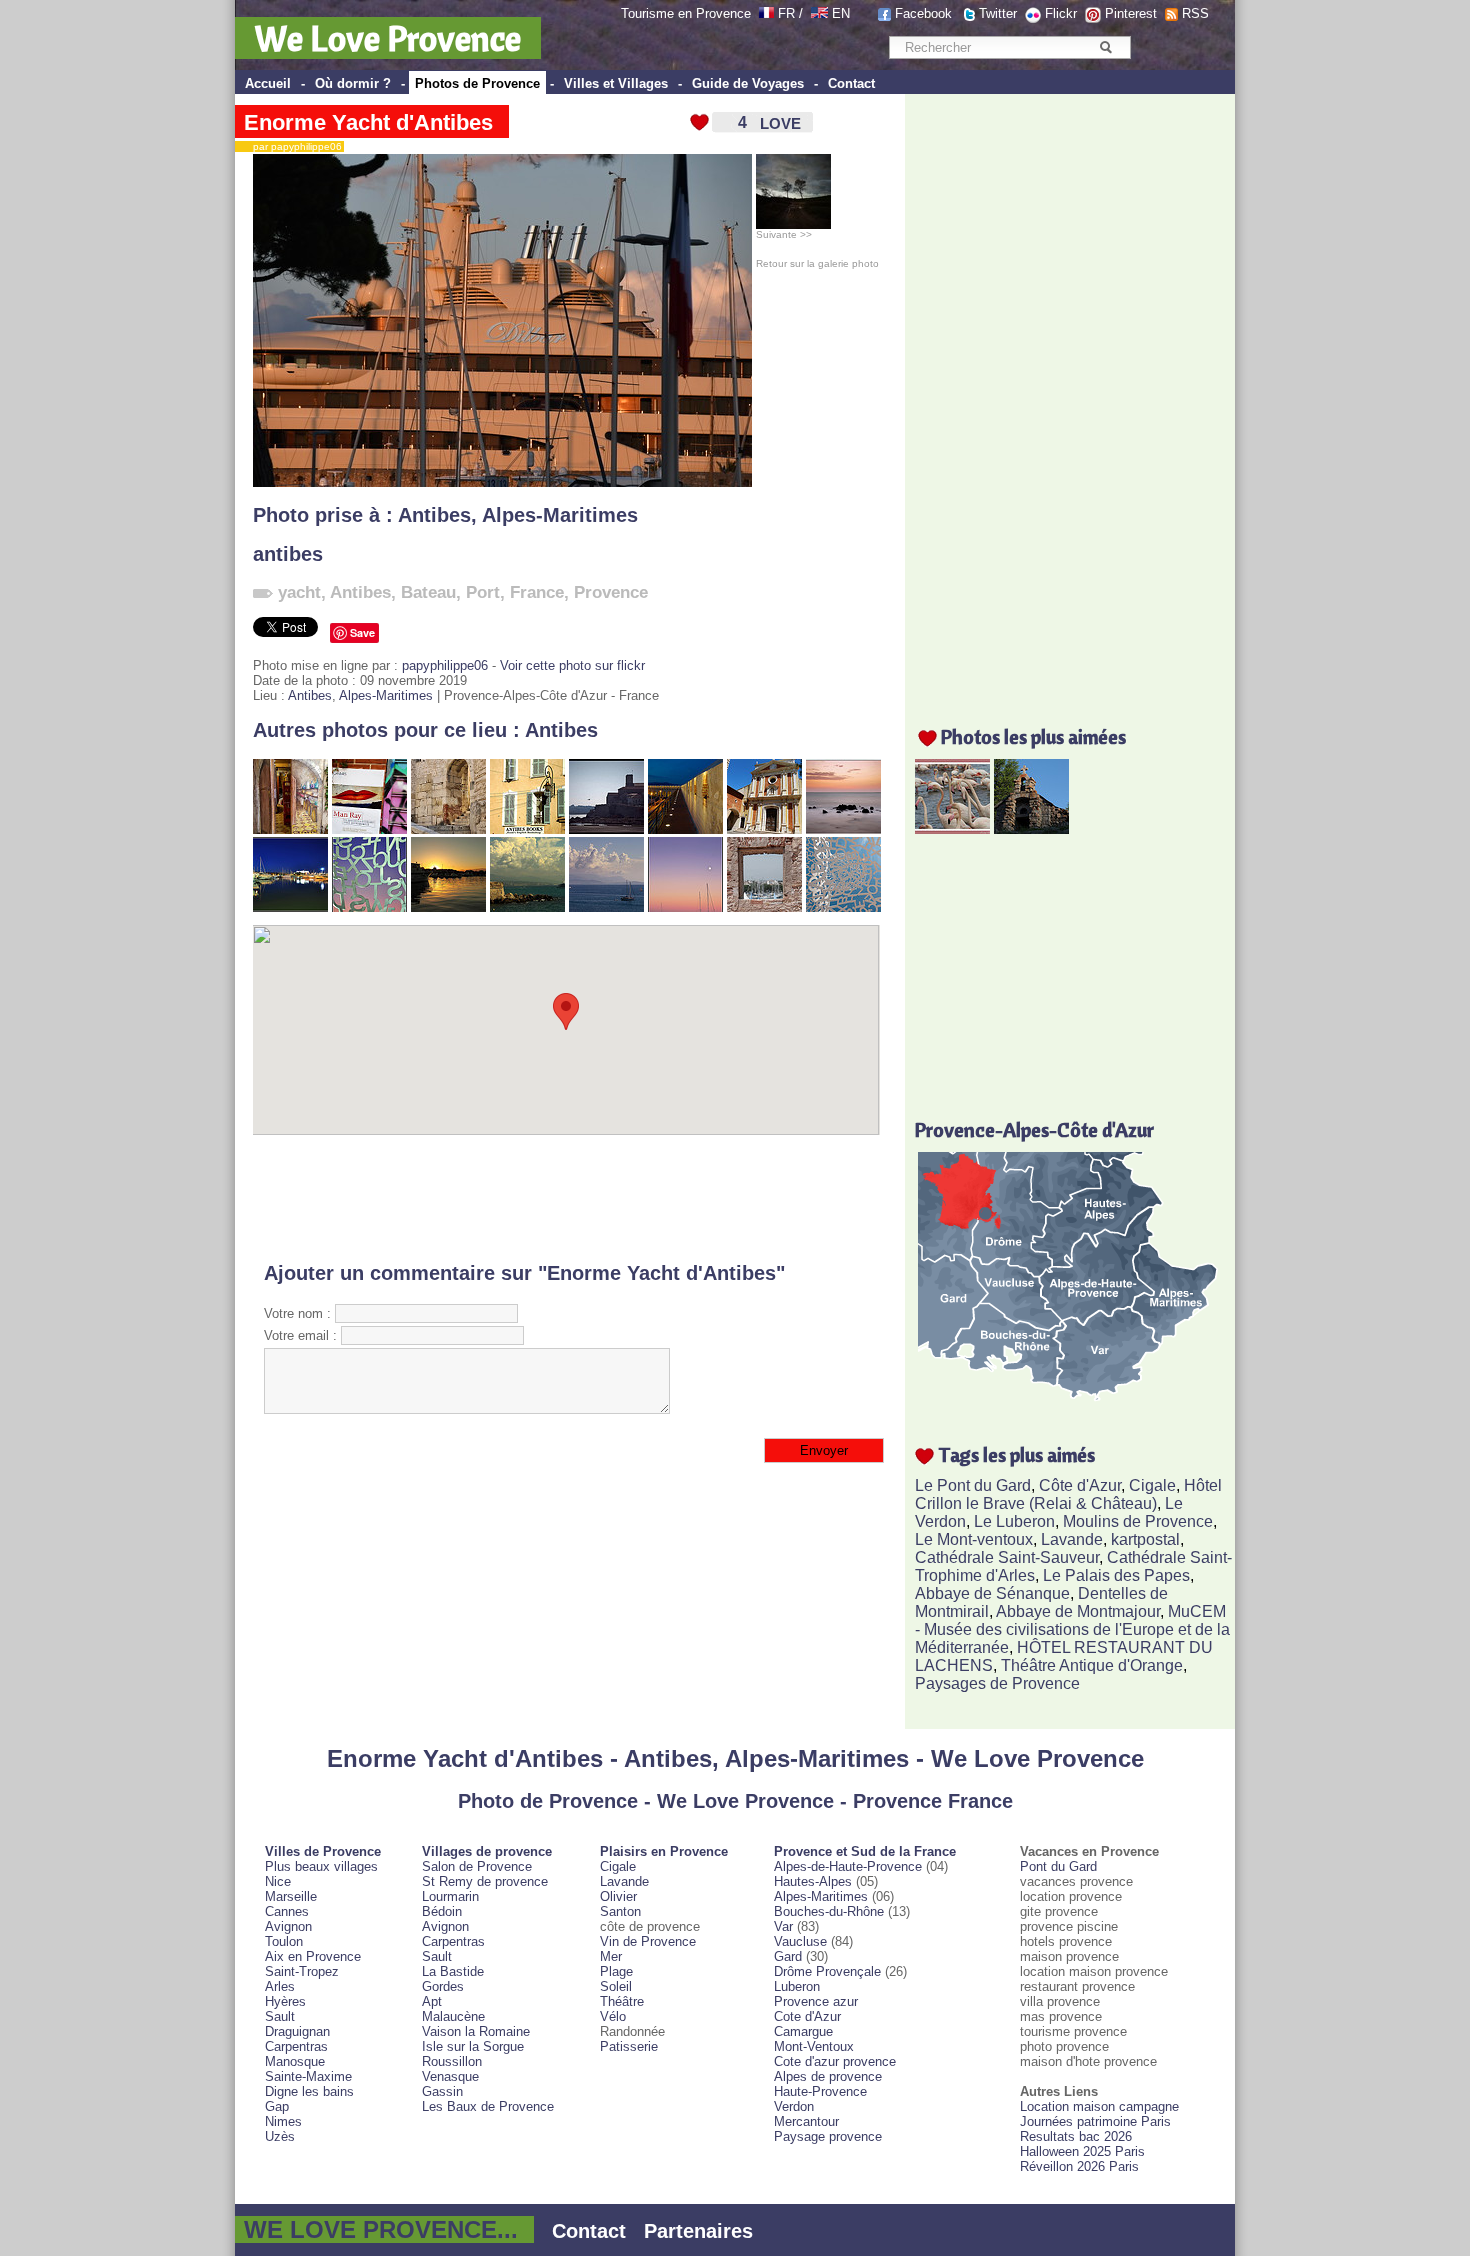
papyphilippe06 (445, 665)
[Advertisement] (566, 1198)
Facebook (923, 13)
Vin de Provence (648, 1941)
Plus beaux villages (321, 1866)
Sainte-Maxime (308, 2076)
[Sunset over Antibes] (685, 907)
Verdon (794, 2106)
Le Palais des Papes (1116, 1575)
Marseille (291, 1896)
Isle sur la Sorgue (473, 2046)
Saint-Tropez (302, 1971)
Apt (432, 2001)
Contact (851, 83)
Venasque (450, 2076)
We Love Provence (388, 38)
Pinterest (1131, 13)
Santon (620, 1911)
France (537, 592)
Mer (611, 1956)
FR (786, 13)
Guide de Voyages (748, 83)
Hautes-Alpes (813, 1881)
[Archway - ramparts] (448, 829)
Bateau (428, 592)
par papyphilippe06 (293, 146)
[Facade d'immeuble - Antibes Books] (527, 829)
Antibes (434, 515)
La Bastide (453, 1971)
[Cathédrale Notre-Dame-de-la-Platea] (764, 829)
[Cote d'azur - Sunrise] (843, 829)
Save (362, 632)
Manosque (295, 2061)
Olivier (618, 1896)
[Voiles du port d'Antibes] (764, 907)
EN (841, 13)
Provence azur (816, 2001)
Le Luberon (1014, 1521)
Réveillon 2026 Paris (1079, 2166)
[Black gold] (448, 907)
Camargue (803, 2031)
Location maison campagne (1099, 2106)
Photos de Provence (477, 83)
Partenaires (698, 2231)
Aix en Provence (313, 1956)
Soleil (616, 1986)
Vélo (613, 2016)
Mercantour (806, 2121)
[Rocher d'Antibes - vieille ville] (606, 829)
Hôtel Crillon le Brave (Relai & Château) (1068, 1494)
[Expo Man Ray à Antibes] (369, 829)
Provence (611, 592)
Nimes (283, 2121)
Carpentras (296, 2046)
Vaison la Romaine (476, 2031)
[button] (566, 1011)
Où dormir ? (353, 83)
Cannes (287, 1911)
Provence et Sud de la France (865, 1851)
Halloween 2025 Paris (1082, 2151)
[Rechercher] (1105, 47)
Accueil (268, 83)
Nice (278, 1881)
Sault (280, 2016)
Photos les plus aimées (1033, 736)
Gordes (443, 1986)
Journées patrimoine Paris (1095, 2121)
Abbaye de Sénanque (992, 1593)
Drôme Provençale (827, 1971)
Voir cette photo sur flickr (572, 665)
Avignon (288, 1926)
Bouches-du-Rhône (829, 1911)
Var (783, 1926)
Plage (616, 1971)
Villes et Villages (616, 83)
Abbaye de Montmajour (1078, 1611)
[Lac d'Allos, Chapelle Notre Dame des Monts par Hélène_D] (1031, 828)
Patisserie (629, 2046)
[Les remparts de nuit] (685, 829)
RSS (1195, 13)
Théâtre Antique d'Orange (1092, 1665)
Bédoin (442, 1911)
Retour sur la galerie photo (817, 263)
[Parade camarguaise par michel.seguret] (952, 828)
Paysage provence (828, 2136)
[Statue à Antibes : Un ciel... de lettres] (843, 907)
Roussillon (452, 2061)
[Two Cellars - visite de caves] (290, 829)
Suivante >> (784, 234)
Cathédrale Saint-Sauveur (1007, 1557)
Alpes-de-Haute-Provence (848, 1866)
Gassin (442, 2091)
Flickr (1061, 13)
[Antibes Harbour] (290, 907)
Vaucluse (800, 1941)
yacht (299, 592)
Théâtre (622, 2001)
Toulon (284, 1941)
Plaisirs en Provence (664, 1851)
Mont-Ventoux (814, 2046)
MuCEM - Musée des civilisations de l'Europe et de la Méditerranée (1072, 1629)
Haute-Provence (820, 2091)
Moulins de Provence (1138, 1521)
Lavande (1072, 1539)
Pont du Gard (1058, 1866)
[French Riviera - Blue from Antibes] (606, 907)
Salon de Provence (477, 1866)
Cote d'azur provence (835, 2061)
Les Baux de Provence (488, 2106)
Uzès (280, 2136)
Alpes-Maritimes (560, 515)
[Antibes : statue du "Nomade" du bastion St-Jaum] (369, 907)
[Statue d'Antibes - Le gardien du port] (527, 907)
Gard (788, 1956)
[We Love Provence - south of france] (819, 13)
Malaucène (453, 2016)
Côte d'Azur (1080, 1485)
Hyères (285, 2001)
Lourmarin (450, 1896)
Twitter (998, 13)
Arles (280, 1986)
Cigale (1152, 1485)
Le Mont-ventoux (974, 1539)
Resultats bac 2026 (1076, 2136)
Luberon (797, 1986)
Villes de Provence (323, 1851)
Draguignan (297, 2031)
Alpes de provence (828, 2076)
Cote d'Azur (807, 2016)
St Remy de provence (485, 1881)
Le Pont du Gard (973, 1485)
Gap (277, 2106)
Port (483, 592)
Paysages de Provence (997, 1683)
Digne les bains (309, 2091)
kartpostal (1145, 1539)
